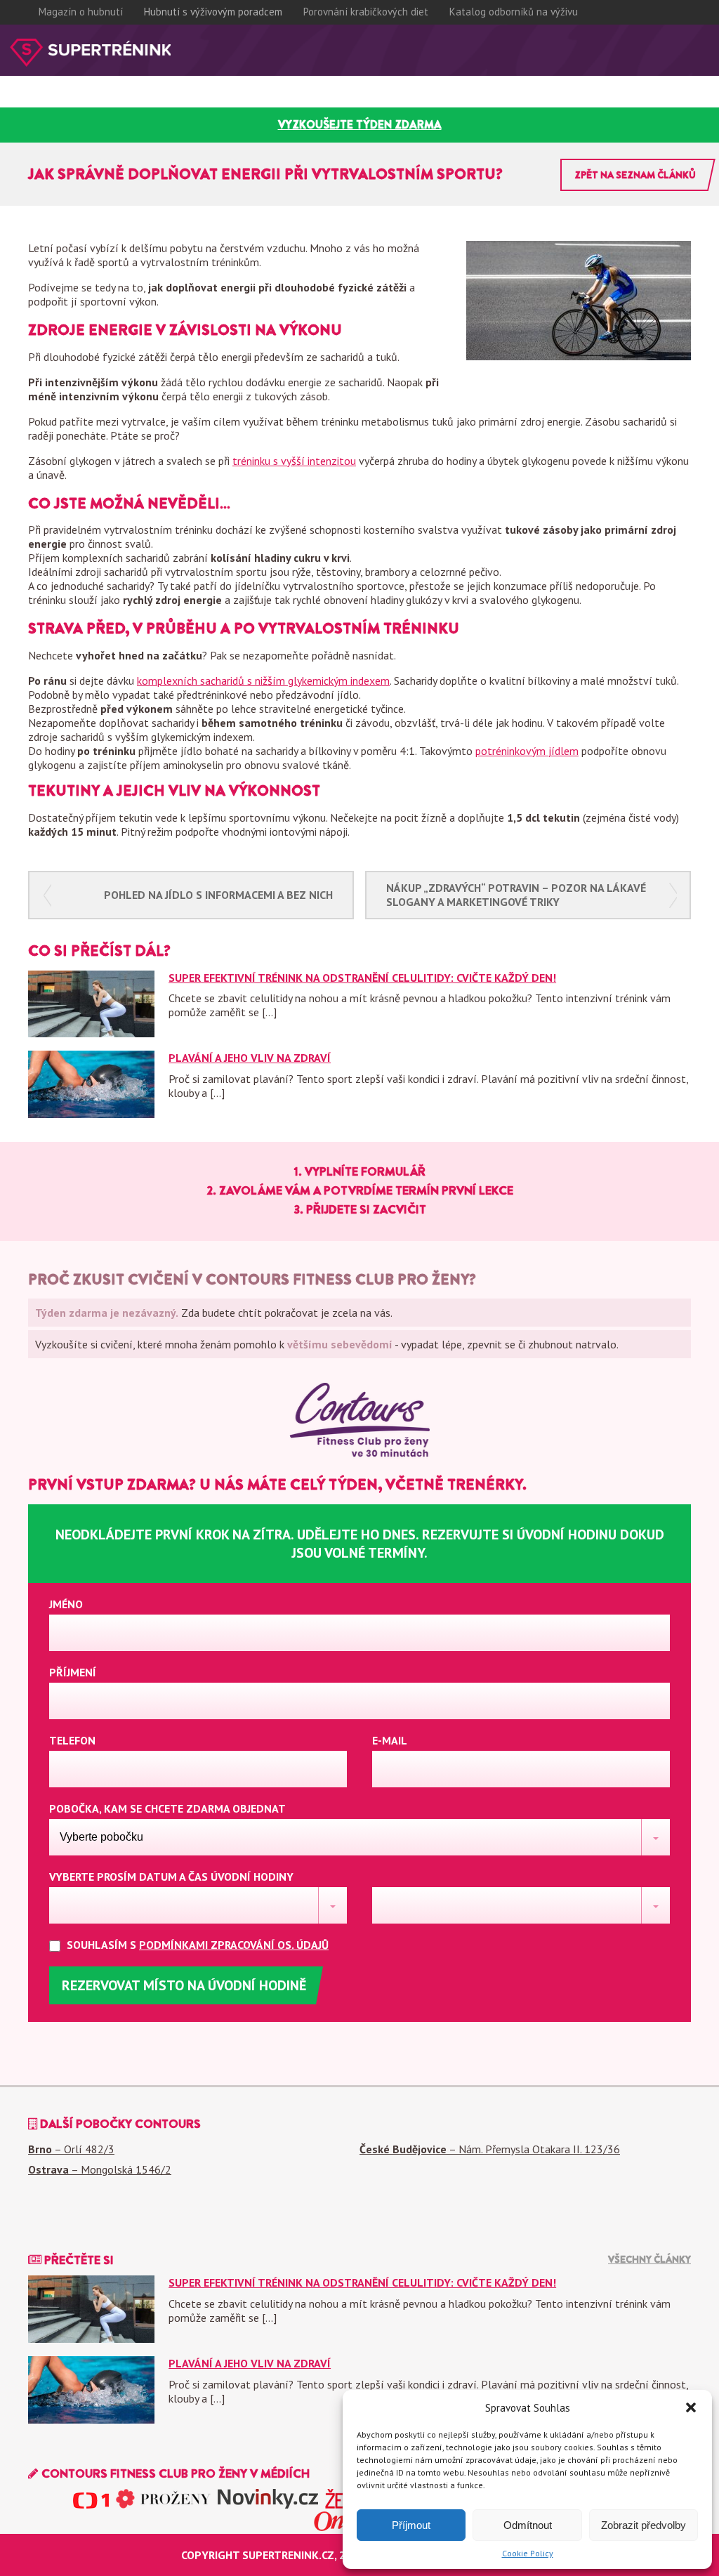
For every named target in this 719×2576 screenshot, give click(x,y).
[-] (90, 53)
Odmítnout (528, 2525)
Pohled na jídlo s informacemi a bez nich (218, 895)
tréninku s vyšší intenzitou (294, 461)
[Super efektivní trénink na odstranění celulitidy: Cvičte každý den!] (91, 1033)
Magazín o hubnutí (81, 12)
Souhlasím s (196, 1945)
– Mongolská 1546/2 (100, 2169)
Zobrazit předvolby (644, 2525)
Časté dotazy (245, 101)
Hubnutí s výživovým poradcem (213, 12)
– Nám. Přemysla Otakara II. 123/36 (490, 2149)
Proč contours (42, 101)
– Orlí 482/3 (71, 2149)
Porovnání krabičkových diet (366, 12)
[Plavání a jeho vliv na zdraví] (91, 1114)
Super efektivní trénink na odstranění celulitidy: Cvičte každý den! (362, 978)
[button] (691, 2407)
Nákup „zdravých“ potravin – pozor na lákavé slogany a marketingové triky (516, 895)
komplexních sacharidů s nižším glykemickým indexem (263, 681)
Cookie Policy (528, 2553)
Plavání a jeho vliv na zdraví (250, 1058)
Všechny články (649, 2259)
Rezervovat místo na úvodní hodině (184, 1985)
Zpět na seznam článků (635, 175)
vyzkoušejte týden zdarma (360, 125)
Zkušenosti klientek (145, 101)
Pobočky (313, 101)
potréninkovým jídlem (527, 751)
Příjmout (411, 2525)
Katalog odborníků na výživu (514, 12)
